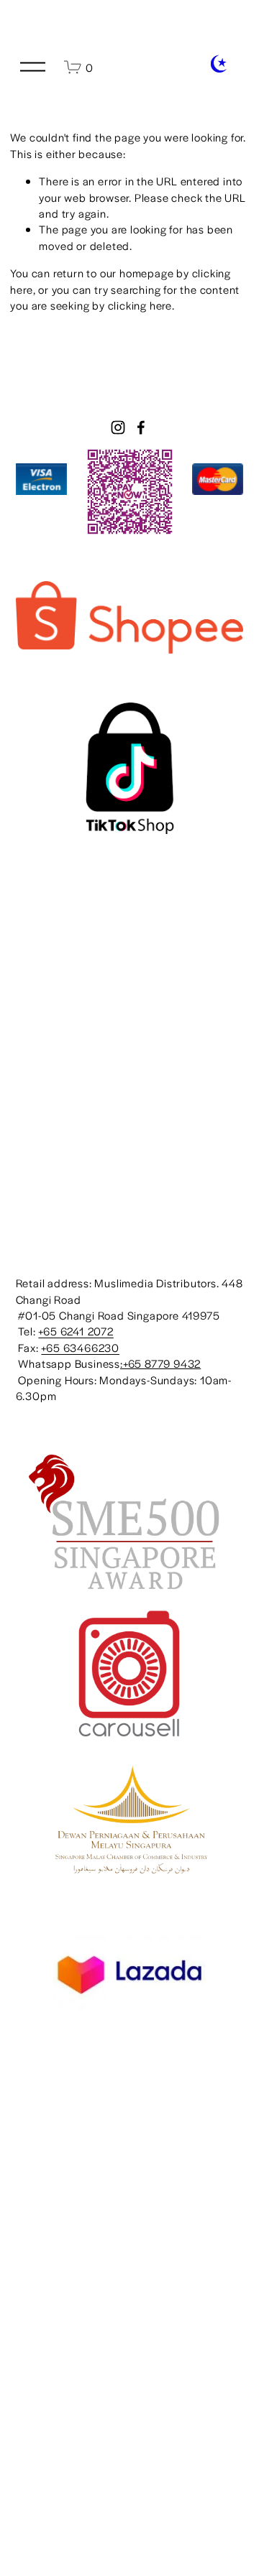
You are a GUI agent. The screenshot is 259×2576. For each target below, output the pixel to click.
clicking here (140, 305)
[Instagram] (118, 427)
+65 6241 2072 (76, 1331)
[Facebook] (141, 427)
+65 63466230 (80, 1347)
